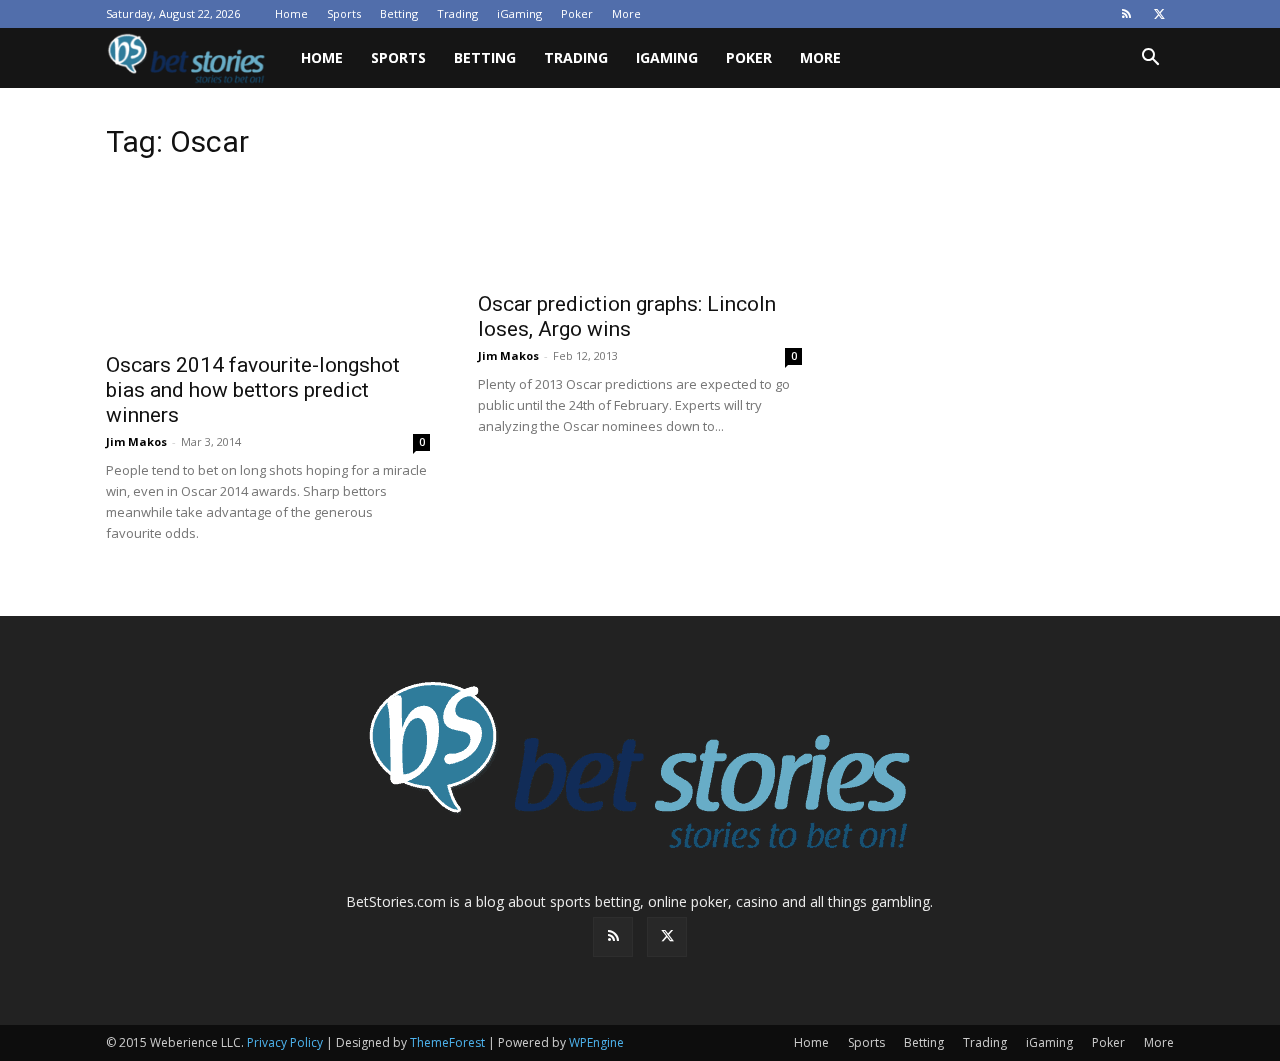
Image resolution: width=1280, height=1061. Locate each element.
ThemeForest (447, 1042)
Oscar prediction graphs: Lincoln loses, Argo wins (627, 316)
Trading (457, 13)
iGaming (519, 13)
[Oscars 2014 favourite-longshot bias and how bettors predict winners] (268, 260)
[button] (1150, 59)
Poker (577, 13)
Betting (399, 13)
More (626, 13)
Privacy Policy (285, 1042)
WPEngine (596, 1042)
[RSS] (1126, 14)
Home (291, 13)
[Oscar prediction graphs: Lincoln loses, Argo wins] (640, 229)
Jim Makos (136, 441)
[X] (1159, 14)
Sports (344, 13)
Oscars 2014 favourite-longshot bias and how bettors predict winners (253, 390)
